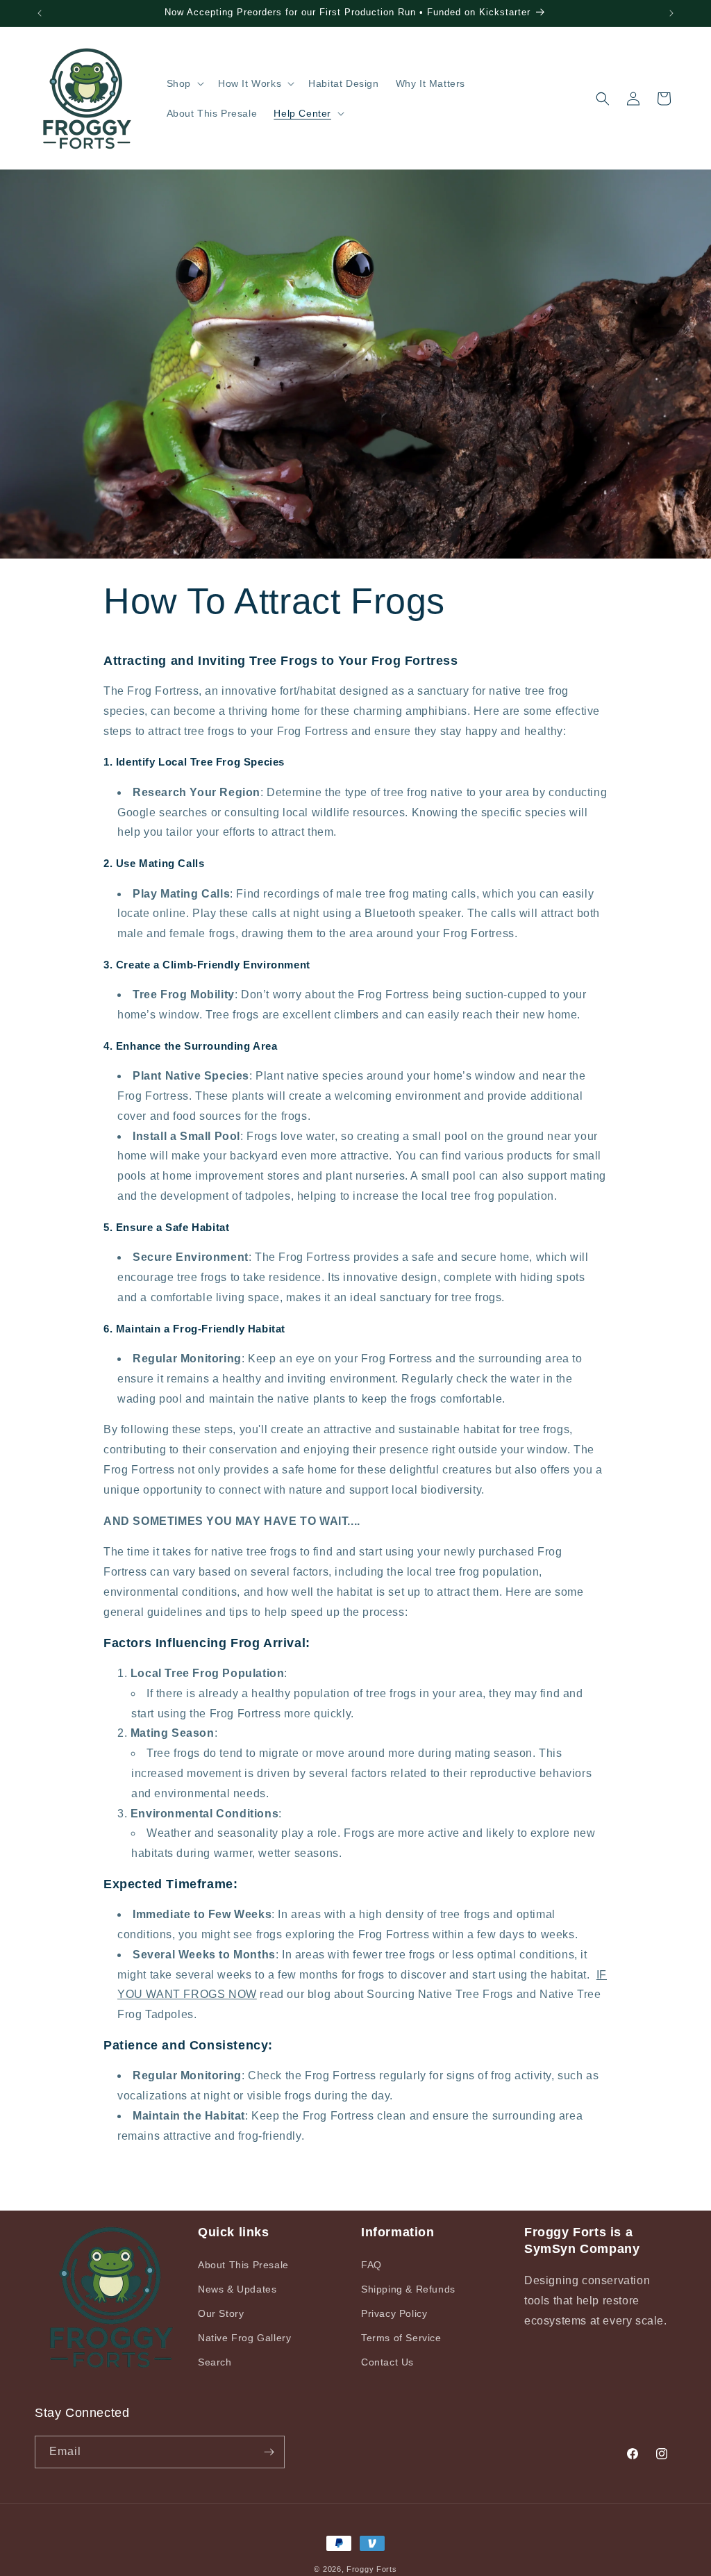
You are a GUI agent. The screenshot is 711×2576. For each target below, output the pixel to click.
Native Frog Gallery (244, 2338)
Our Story (221, 2313)
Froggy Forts (371, 2569)
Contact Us (387, 2362)
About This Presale (243, 2265)
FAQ (371, 2265)
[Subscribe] (269, 2452)
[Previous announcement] (40, 13)
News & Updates (237, 2289)
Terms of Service (401, 2338)
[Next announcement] (671, 13)
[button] (184, 83)
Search (215, 2362)
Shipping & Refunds (408, 2289)
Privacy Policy (394, 2313)
